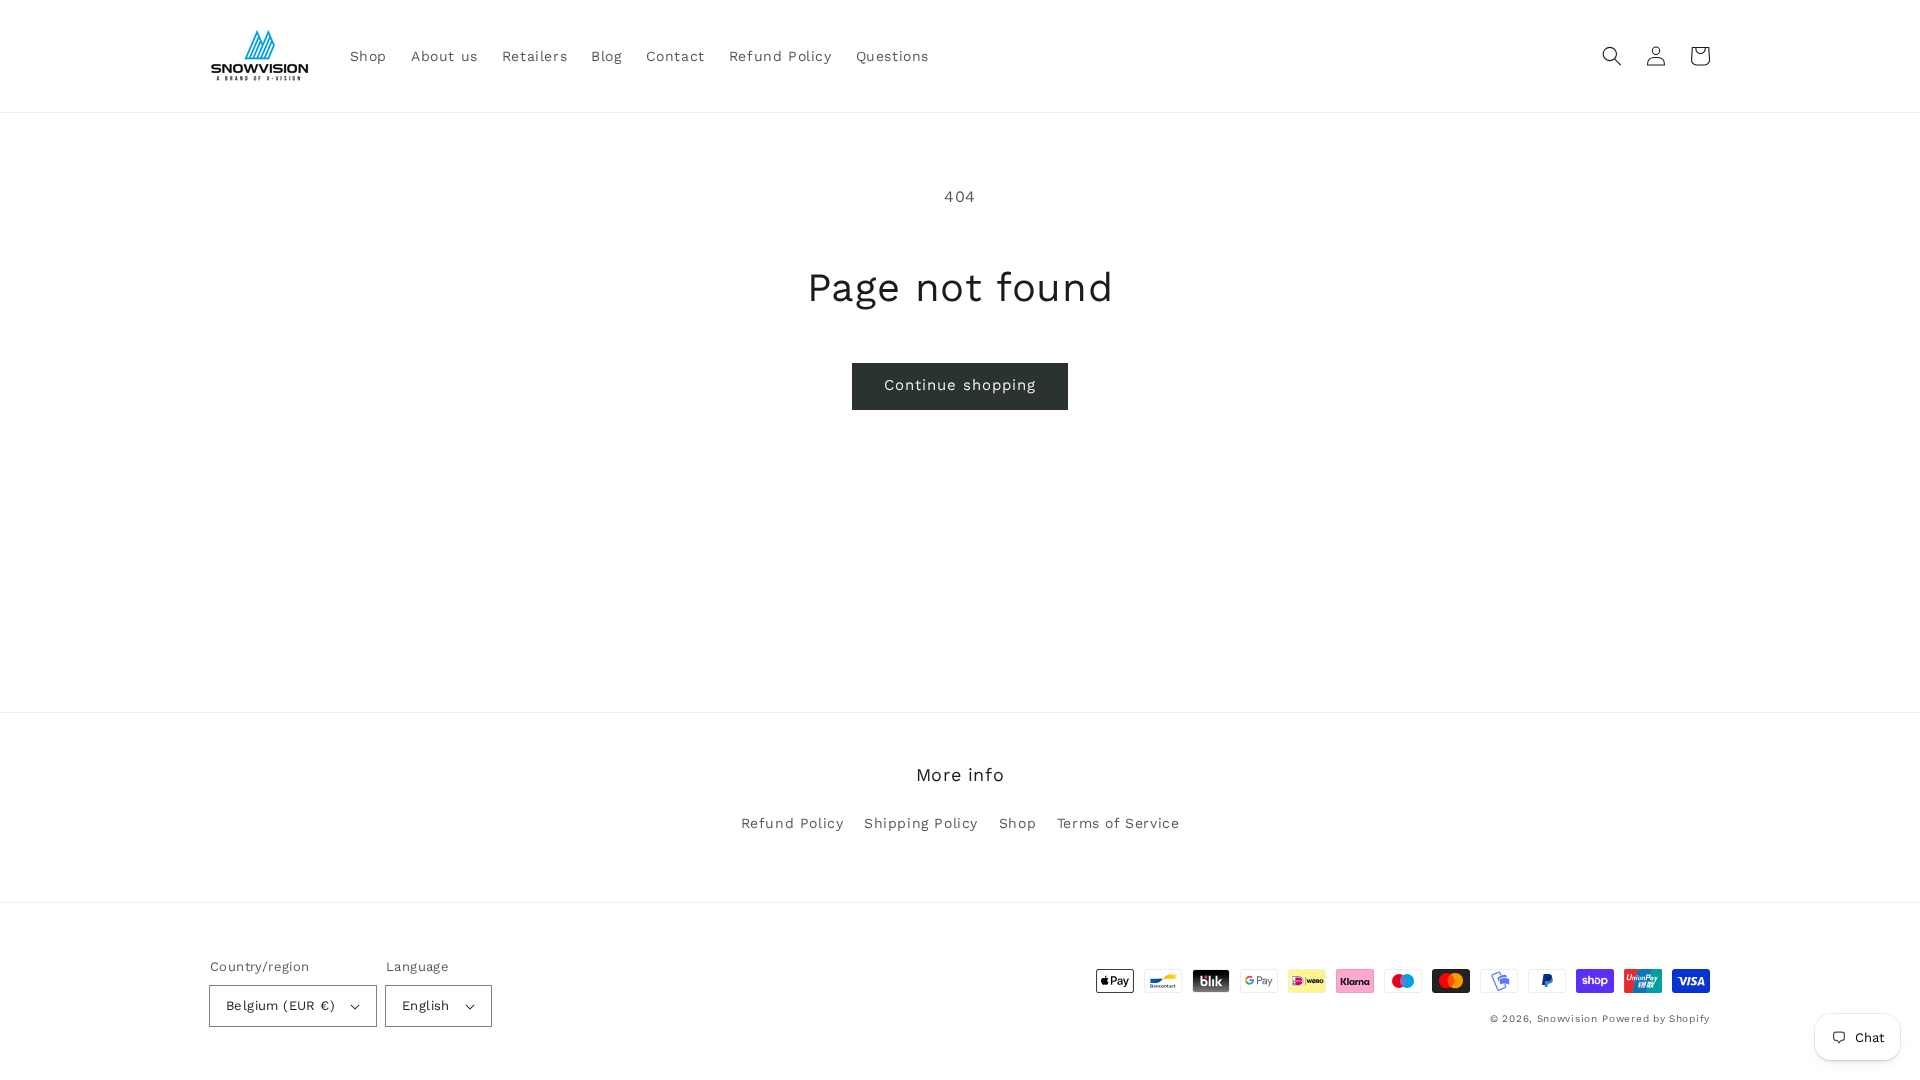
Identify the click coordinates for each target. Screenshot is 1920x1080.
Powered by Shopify (1656, 1018)
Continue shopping (960, 385)
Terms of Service (1118, 823)
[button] (1612, 56)
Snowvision (1567, 1018)
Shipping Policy (921, 823)
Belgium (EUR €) (280, 1005)
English (426, 1005)
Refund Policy (792, 823)
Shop (1017, 823)
